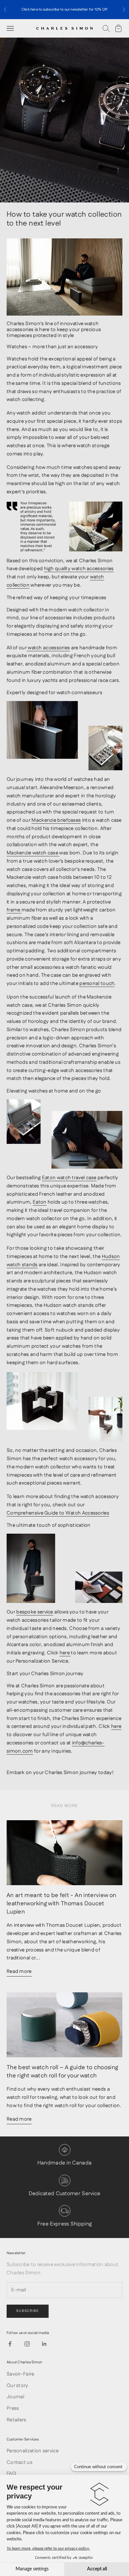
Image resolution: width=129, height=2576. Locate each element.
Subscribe (28, 2311)
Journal (15, 2397)
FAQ (11, 2474)
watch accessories (48, 648)
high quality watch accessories (79, 569)
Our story (18, 2386)
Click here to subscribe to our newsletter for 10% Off (65, 10)
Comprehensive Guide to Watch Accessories (58, 1513)
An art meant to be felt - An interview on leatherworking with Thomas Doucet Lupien (61, 1903)
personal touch (97, 983)
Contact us (20, 2462)
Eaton (40, 1202)
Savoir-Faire (21, 2374)
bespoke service (35, 1612)
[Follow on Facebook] (10, 2344)
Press (13, 2408)
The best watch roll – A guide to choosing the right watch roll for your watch (62, 2071)
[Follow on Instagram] (27, 2344)
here (65, 1653)
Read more (19, 1971)
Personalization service (33, 2451)
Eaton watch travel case (69, 1178)
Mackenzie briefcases (56, 820)
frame (14, 910)
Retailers (17, 2420)
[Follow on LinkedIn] (44, 2344)
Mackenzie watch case (33, 853)
